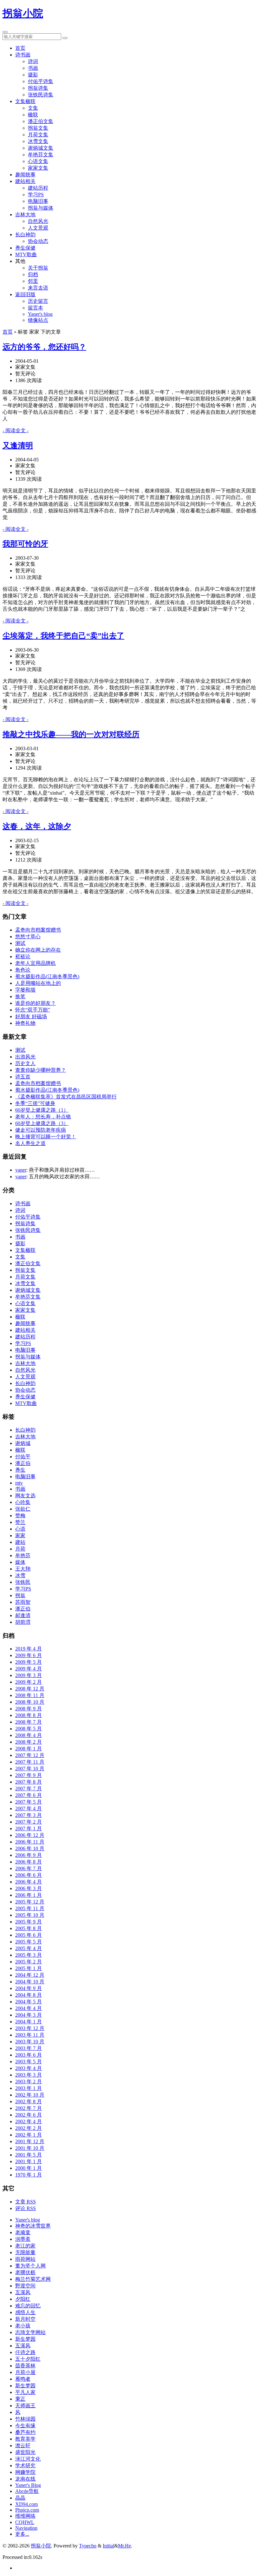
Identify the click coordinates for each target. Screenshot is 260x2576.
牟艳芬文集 (41, 155)
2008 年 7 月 (29, 1722)
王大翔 (23, 1569)
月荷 (20, 1549)
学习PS (36, 195)
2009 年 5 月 (29, 1662)
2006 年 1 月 (29, 1895)
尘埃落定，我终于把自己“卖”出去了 (63, 636)
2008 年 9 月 (29, 1709)
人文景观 (38, 228)
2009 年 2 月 (29, 1682)
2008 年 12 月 (30, 1689)
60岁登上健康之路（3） (42, 1123)
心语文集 (38, 161)
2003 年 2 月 (29, 2082)
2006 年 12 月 (30, 1835)
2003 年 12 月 (30, 2028)
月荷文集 (38, 135)
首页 (20, 48)
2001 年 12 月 (30, 2141)
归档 (33, 274)
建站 (20, 1542)
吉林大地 (25, 215)
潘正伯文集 (41, 121)
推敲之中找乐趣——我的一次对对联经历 (71, 734)
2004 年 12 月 (30, 1975)
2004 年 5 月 (29, 2002)
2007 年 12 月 (30, 1755)
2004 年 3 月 (29, 2015)
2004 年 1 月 (29, 2022)
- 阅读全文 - (16, 430)
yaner (21, 1170)
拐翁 (20, 1595)
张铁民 (23, 1582)
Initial (108, 2546)
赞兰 (20, 1522)
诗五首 (23, 1077)
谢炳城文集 (41, 148)
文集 (33, 108)
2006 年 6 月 (29, 1875)
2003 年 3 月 (29, 2075)
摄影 (33, 75)
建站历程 (38, 188)
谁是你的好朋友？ (36, 1003)
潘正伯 (23, 1463)
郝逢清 (23, 1615)
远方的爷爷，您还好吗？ (44, 347)
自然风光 (38, 221)
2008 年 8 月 (29, 1715)
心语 (20, 1529)
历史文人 (25, 1063)
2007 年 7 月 (29, 1789)
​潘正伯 (23, 1609)
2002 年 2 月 (29, 2128)
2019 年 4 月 (29, 1649)
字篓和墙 (25, 990)
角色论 (23, 970)
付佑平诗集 (41, 81)
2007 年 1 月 (29, 1828)
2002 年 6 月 (29, 2115)
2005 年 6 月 (29, 1935)
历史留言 (38, 301)
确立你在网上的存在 (38, 950)
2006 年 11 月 (30, 1842)
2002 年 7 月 (29, 2108)
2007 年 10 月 (30, 1769)
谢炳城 (23, 1443)
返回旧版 (25, 294)
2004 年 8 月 (29, 1995)
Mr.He (124, 2546)
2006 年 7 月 (29, 1868)
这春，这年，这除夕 (37, 826)
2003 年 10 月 (30, 2042)
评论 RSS (26, 2208)
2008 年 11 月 (30, 1695)
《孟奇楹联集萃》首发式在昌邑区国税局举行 (66, 1097)
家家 (20, 1535)
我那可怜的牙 (25, 544)
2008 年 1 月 (29, 1749)
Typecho (88, 2546)
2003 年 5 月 (29, 2062)
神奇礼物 (25, 1023)
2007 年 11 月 (30, 1762)
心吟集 (23, 1502)
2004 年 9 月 (29, 1988)
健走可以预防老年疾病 (41, 1130)
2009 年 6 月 (29, 1655)
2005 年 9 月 (29, 1922)
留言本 (36, 308)
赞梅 (20, 1516)
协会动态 (38, 241)
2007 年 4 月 (29, 1808)
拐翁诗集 (38, 88)
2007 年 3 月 (29, 1815)
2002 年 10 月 (30, 2095)
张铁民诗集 (41, 95)
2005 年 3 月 (29, 1955)
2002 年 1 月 (29, 2135)
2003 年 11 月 (30, 2035)
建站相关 (25, 181)
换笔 (20, 996)
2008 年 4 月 (29, 1735)
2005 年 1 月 (29, 1968)
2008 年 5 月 (29, 1729)
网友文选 (25, 1496)
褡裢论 (23, 956)
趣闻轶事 (25, 175)
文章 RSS (26, 2202)
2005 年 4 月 (29, 1948)
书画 (33, 68)
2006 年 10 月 (30, 1848)
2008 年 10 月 (30, 1702)
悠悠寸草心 (28, 937)
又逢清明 (18, 446)
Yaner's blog (40, 314)
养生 (20, 1470)
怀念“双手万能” (33, 1010)
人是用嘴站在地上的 (38, 983)
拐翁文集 (38, 128)
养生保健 (25, 248)
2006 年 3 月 (29, 1888)
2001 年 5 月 (29, 2155)
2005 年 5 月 (29, 1942)
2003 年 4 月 (29, 2068)
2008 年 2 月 (29, 1742)
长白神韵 (25, 234)
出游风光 (25, 1057)
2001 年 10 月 (30, 2148)
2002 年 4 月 (29, 2121)
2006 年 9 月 (29, 1855)
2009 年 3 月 (29, 1675)
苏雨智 (23, 1602)
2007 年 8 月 (29, 1782)
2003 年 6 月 (29, 2055)
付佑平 (23, 1457)
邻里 (33, 281)
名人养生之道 (30, 1143)
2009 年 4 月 (29, 1669)
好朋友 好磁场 (31, 1016)
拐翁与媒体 (41, 208)
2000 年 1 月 (29, 2168)
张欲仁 (23, 1509)
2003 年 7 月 (29, 2048)
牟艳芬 (23, 1555)
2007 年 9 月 (29, 1775)
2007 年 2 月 (29, 1822)
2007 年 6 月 (29, 1795)
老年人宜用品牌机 (36, 963)
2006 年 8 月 (29, 1862)
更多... (22, 2534)
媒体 (20, 1562)
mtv (19, 1483)
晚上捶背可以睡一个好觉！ (46, 1137)
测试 (20, 943)
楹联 (33, 115)
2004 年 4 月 (29, 2008)
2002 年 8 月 (29, 2101)
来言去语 (38, 288)
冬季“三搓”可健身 (35, 1103)
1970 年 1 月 (29, 2175)
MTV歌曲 (26, 254)
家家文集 (38, 168)
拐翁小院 (23, 13)
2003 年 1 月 (29, 2088)
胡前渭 (23, 1622)
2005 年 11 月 (30, 1908)
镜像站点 (38, 320)
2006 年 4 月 (29, 1882)
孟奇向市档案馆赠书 (38, 930)
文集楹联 (25, 101)
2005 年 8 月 (29, 1928)
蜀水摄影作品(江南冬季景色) (47, 976)
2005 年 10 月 (30, 1915)
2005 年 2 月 (29, 1962)
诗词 (33, 61)
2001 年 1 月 (29, 2161)
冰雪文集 (38, 141)
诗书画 (23, 55)
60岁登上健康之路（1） (42, 1110)
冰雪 (20, 1575)
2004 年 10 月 (30, 1982)
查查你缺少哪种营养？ (41, 1070)
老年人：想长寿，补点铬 (43, 1117)
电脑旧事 (38, 201)
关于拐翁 (38, 268)
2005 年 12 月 (30, 1902)
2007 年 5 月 (29, 1802)
